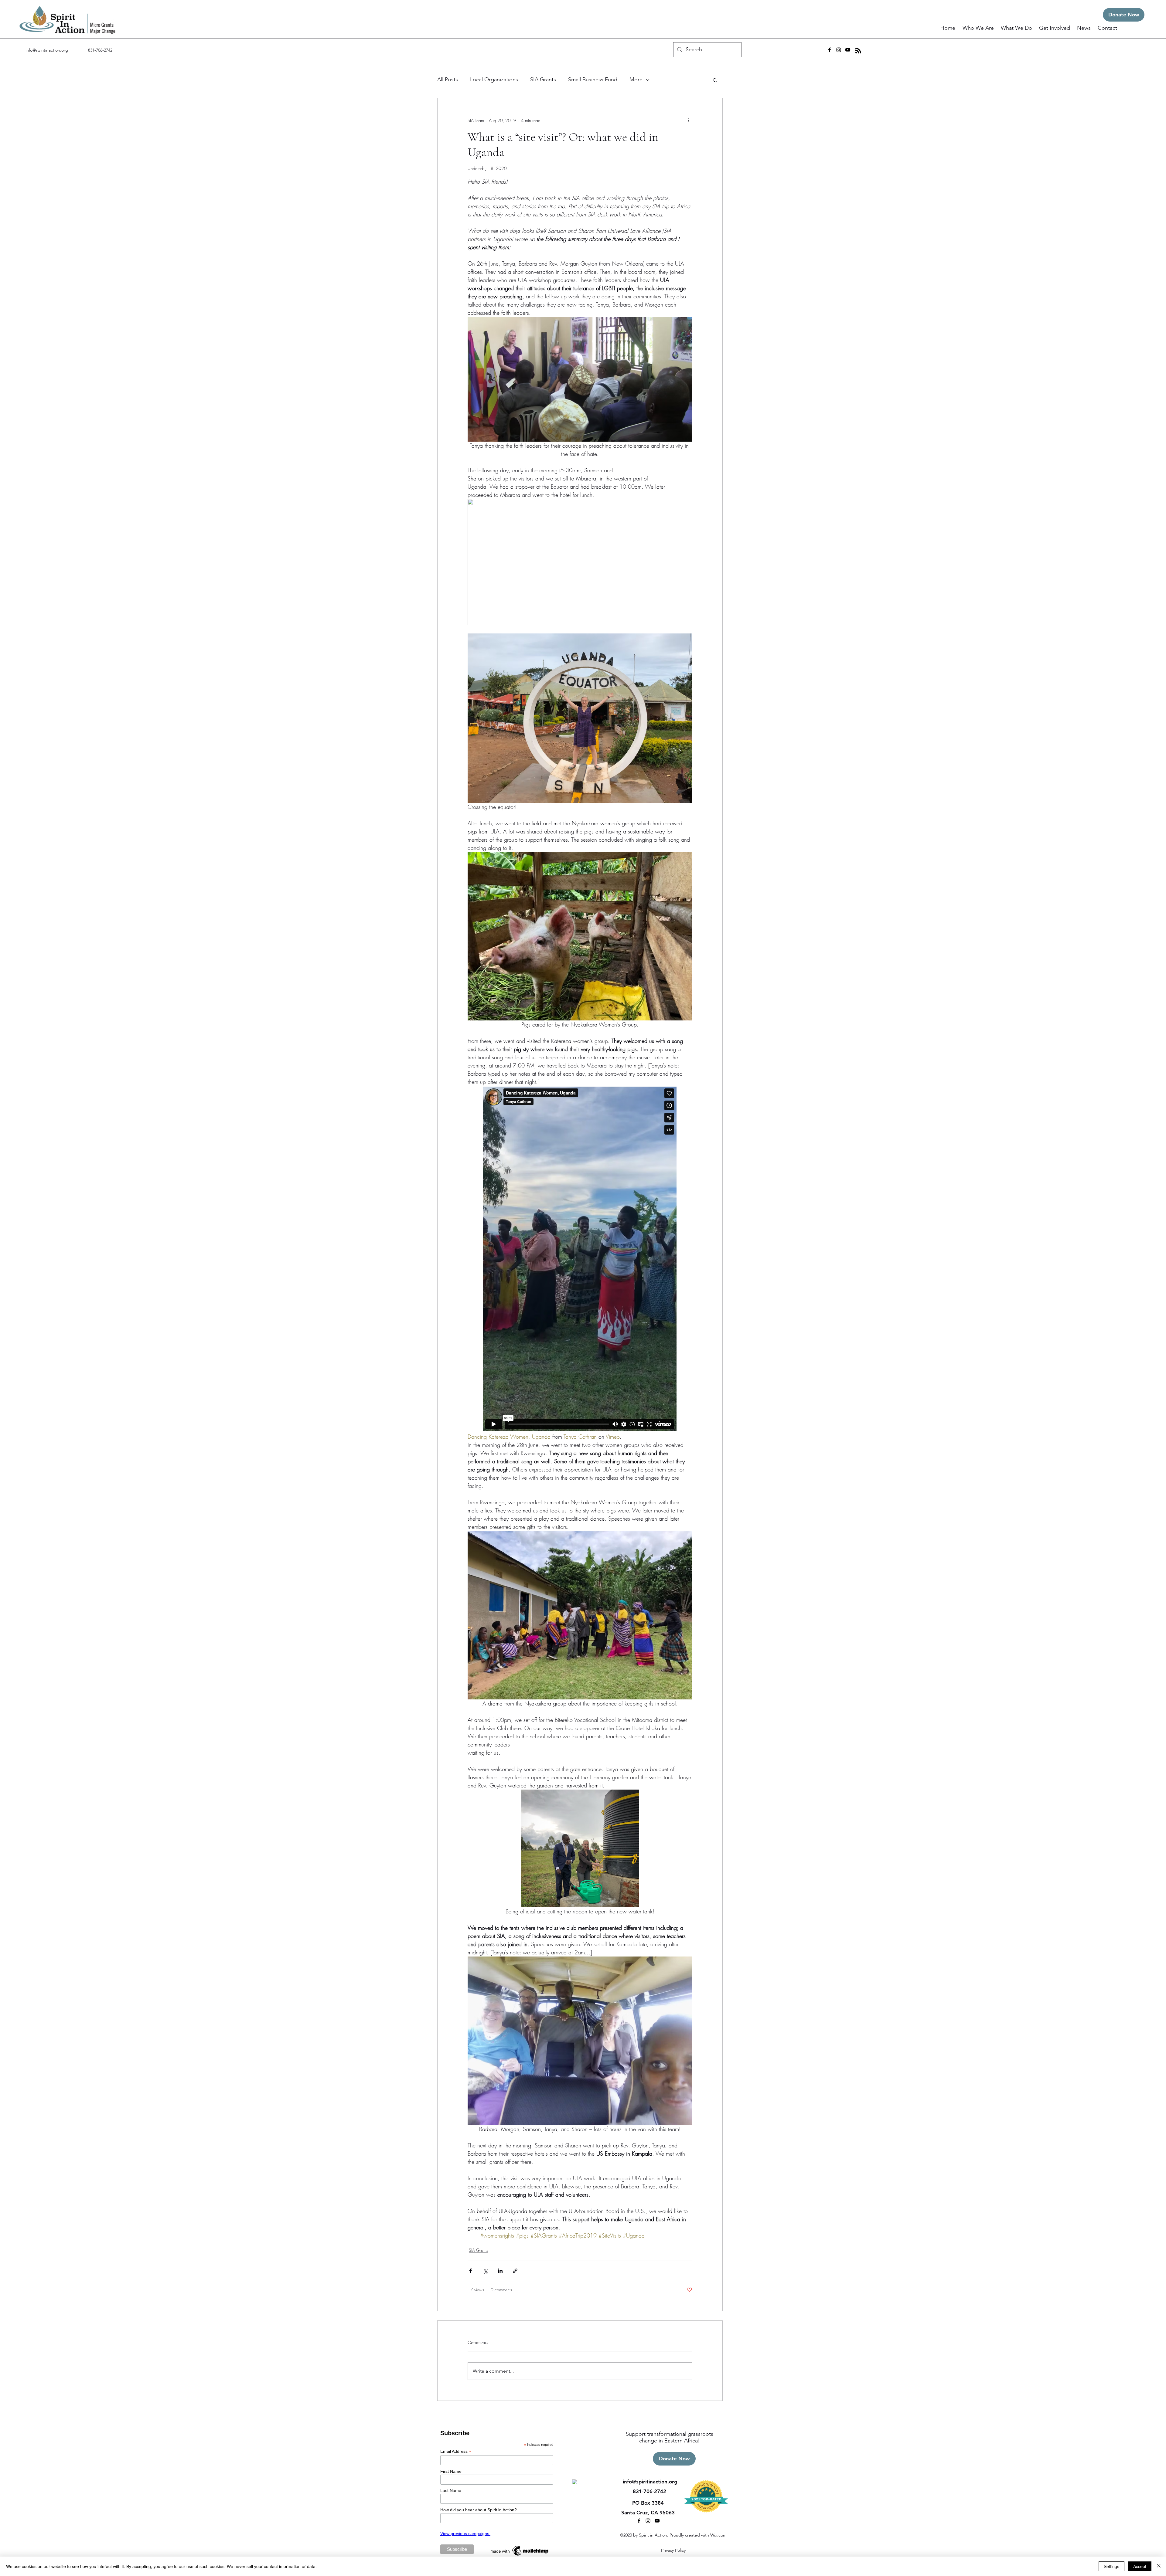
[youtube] (848, 50)
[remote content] (580, 1259)
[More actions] (689, 120)
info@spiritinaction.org (47, 50)
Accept (1140, 2566)
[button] (979, 28)
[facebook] (830, 50)
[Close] (1159, 2566)
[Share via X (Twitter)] (485, 2271)
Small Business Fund (593, 80)
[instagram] (839, 50)
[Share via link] (515, 2271)
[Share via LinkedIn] (500, 2271)
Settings (1111, 2566)
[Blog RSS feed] (858, 51)
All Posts (448, 80)
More (636, 80)
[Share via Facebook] (470, 2271)
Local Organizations (494, 80)
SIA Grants (543, 80)
